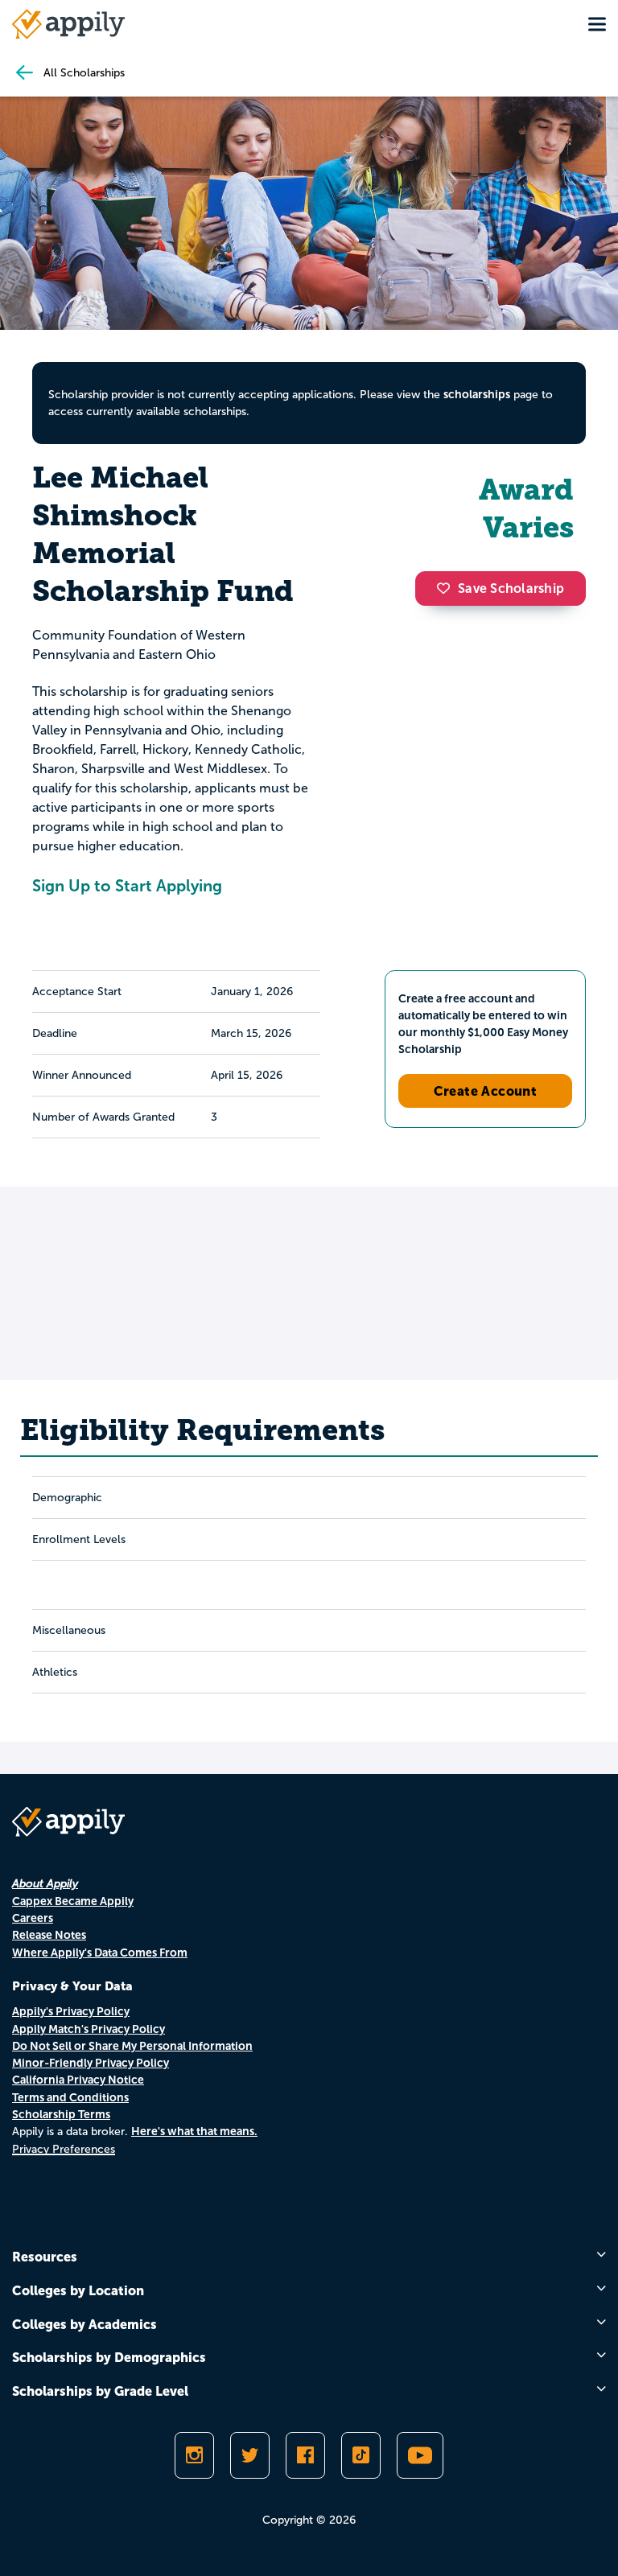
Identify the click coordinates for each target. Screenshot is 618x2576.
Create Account (486, 1091)
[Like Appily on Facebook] (305, 2455)
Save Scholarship (511, 588)
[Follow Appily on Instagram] (194, 2455)
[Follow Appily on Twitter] (250, 2455)
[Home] (68, 24)
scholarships (477, 394)
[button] (447, 588)
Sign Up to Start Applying (127, 886)
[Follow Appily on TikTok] (361, 2455)
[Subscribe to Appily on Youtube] (420, 2455)
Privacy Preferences (64, 2149)
